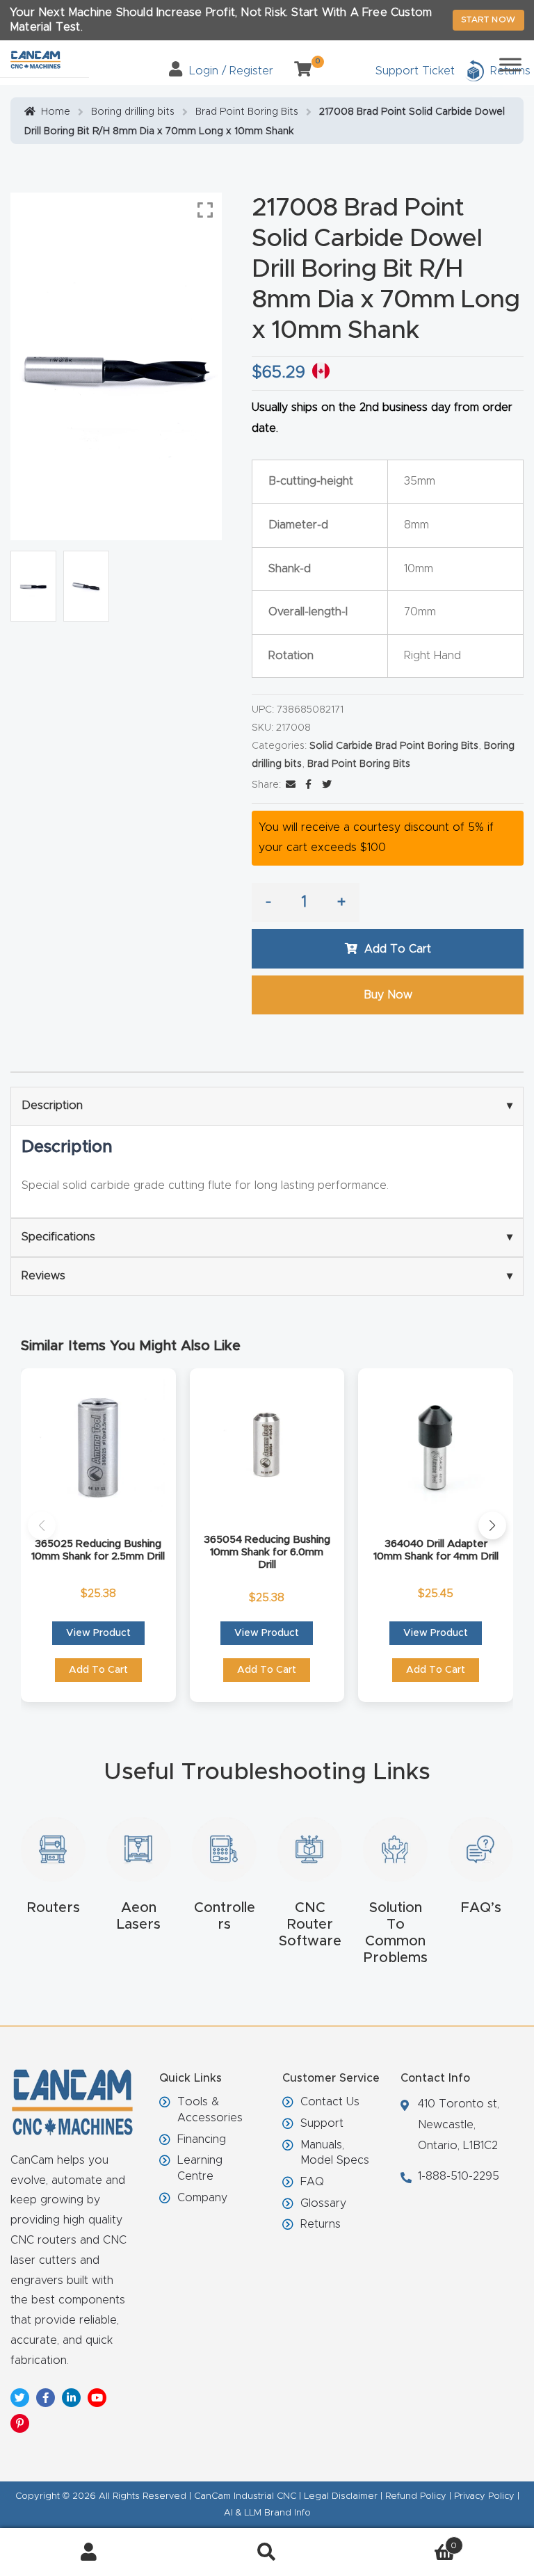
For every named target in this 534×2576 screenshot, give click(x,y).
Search (267, 2552)
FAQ (312, 2182)
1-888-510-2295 (459, 2176)
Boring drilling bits (133, 112)
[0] (298, 71)
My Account (89, 2552)
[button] (42, 1525)
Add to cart (398, 949)
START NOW (488, 19)
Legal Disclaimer (341, 2496)
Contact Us (330, 2102)
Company (202, 2198)
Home (56, 112)
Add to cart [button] (98, 1670)
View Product (98, 1633)
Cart (406, 2541)
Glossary (323, 2203)
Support (322, 2123)
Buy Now (388, 995)
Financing (202, 2139)
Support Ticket (415, 71)
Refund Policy (416, 2496)
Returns (321, 2224)
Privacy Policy (484, 2496)
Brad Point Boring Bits (247, 112)
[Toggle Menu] (510, 64)
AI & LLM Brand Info (267, 2513)
